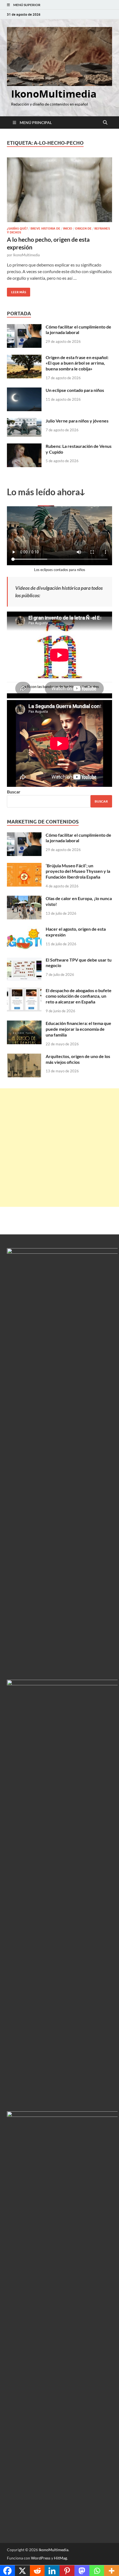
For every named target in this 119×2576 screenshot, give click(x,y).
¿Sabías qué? (17, 228)
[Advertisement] (59, 1148)
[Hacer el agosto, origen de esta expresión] (24, 929)
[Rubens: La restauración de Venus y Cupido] (24, 447)
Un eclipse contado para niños (75, 390)
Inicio (68, 228)
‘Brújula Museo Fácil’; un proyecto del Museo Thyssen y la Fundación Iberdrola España (78, 871)
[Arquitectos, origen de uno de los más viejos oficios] (24, 1057)
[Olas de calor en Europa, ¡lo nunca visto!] (24, 899)
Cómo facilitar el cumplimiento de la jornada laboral (78, 330)
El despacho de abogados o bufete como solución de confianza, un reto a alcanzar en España (79, 996)
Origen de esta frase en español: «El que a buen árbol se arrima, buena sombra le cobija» (77, 363)
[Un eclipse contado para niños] (24, 391)
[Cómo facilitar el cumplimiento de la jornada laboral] (24, 327)
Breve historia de (45, 228)
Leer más (16, 291)
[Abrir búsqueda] (105, 123)
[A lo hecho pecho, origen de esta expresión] (59, 190)
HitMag (60, 2558)
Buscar (14, 792)
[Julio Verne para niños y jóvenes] (24, 421)
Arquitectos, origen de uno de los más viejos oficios (78, 1059)
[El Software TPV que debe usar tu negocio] (24, 960)
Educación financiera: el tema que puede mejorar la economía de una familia (78, 1029)
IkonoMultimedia (54, 94)
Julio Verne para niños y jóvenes (77, 421)
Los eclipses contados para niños (60, 570)
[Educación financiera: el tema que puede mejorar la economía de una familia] (24, 1024)
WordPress (41, 2558)
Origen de (83, 228)
